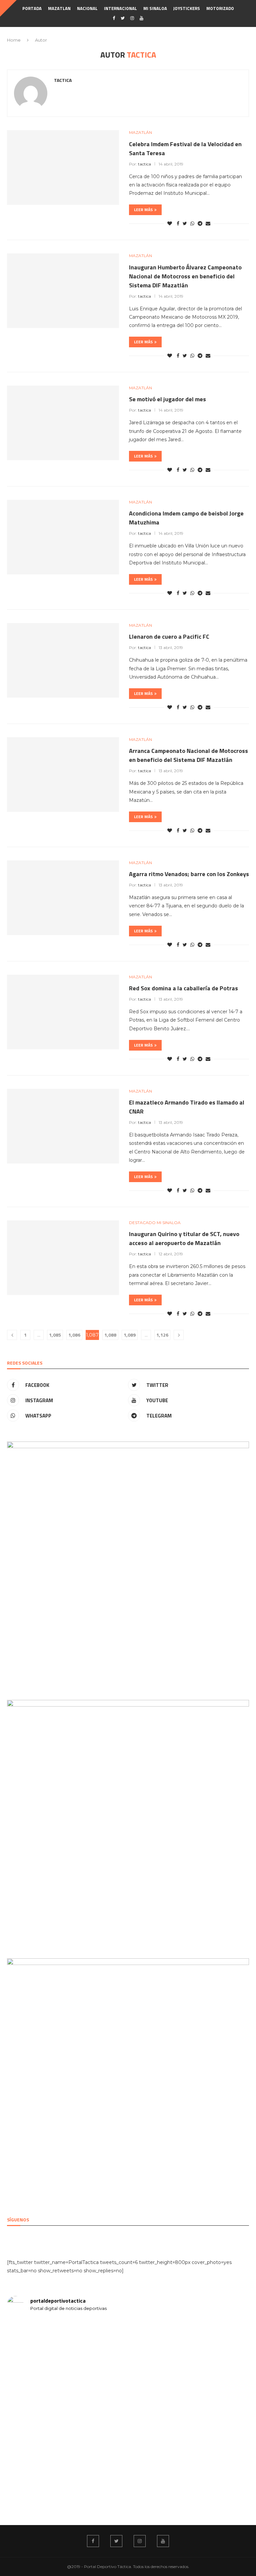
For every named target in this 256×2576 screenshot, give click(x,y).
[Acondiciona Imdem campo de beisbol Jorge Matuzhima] (63, 537)
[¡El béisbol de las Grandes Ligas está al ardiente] (189, 2363)
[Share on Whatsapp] (192, 223)
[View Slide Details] (128, 1445)
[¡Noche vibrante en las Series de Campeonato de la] (67, 2446)
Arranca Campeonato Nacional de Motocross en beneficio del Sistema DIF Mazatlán (188, 755)
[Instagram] (132, 18)
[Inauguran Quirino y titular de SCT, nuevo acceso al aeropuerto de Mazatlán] (63, 1258)
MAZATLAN (59, 8)
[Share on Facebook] (178, 223)
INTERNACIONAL (120, 8)
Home (14, 40)
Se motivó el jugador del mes (167, 399)
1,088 (110, 1335)
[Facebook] (114, 18)
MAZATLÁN (140, 133)
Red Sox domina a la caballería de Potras (183, 988)
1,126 (162, 1335)
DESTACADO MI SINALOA (155, 1223)
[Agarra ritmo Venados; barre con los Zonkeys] (63, 898)
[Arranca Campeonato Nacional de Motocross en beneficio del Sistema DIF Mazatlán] (63, 775)
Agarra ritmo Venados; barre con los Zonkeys (189, 874)
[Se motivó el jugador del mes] (63, 423)
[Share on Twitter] (185, 223)
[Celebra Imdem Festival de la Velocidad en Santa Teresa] (63, 167)
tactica (63, 80)
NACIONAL (87, 8)
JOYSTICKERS (187, 8)
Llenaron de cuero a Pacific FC (169, 637)
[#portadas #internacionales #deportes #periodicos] (67, 2333)
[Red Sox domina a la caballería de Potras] (63, 1012)
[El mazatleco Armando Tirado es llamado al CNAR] (63, 1126)
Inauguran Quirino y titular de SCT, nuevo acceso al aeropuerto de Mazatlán (184, 1238)
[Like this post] (170, 223)
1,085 (55, 1335)
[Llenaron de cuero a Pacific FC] (63, 660)
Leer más (143, 210)
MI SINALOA (155, 8)
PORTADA (32, 8)
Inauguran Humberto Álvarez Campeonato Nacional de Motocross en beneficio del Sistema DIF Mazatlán (185, 276)
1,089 (130, 1335)
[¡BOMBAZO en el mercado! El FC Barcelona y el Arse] (189, 2454)
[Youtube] (141, 18)
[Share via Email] (208, 223)
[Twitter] (123, 18)
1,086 (74, 1335)
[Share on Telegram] (200, 223)
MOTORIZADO (220, 8)
